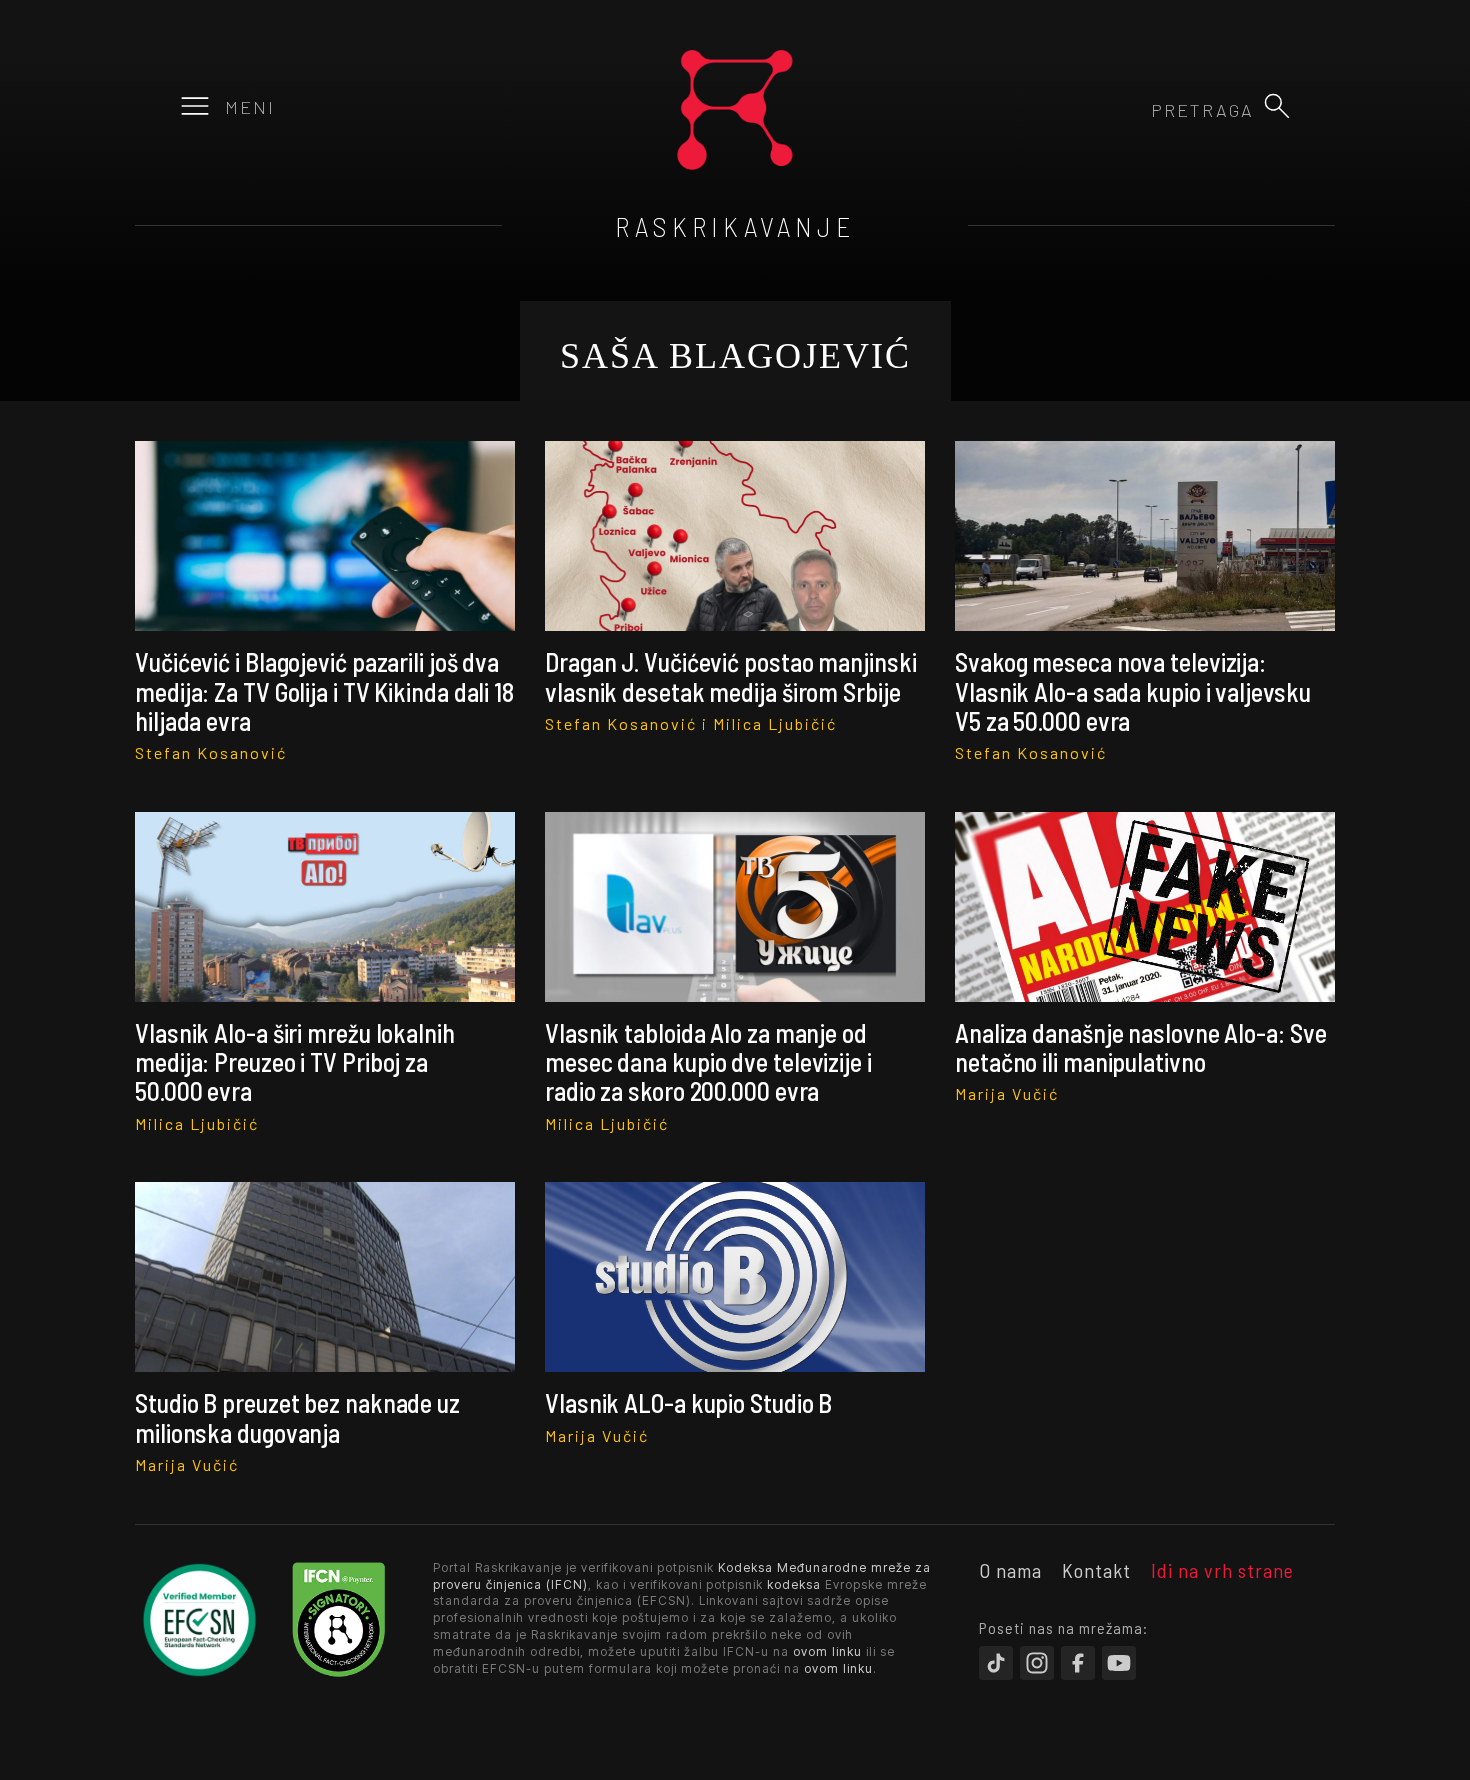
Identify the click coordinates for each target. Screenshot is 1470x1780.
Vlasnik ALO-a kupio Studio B (688, 1402)
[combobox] (1146, 110)
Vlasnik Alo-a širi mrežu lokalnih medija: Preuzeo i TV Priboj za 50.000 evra (295, 1062)
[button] (1277, 106)
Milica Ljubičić (775, 723)
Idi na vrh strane (1222, 1570)
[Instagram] (1037, 1663)
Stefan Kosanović (211, 752)
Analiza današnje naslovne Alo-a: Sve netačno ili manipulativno (1140, 1047)
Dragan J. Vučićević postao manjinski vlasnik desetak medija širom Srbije (730, 676)
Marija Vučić (1007, 1093)
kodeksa (794, 1584)
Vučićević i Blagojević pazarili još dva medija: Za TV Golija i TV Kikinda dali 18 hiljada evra (324, 691)
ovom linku (827, 1651)
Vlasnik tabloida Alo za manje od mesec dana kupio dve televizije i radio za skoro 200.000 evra (708, 1062)
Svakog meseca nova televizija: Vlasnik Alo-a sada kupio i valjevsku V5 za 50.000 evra (1132, 691)
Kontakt (1096, 1570)
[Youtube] (1119, 1663)
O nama (1010, 1570)
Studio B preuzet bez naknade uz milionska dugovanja (297, 1417)
